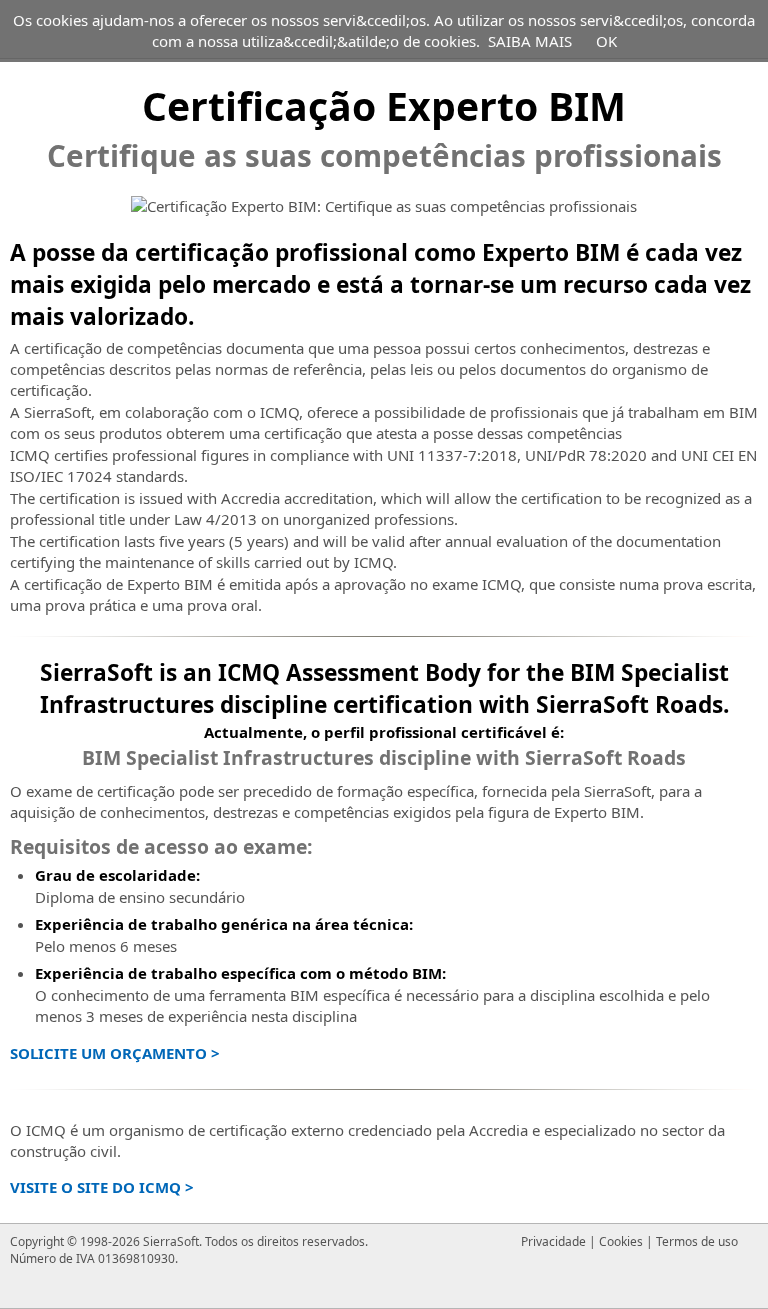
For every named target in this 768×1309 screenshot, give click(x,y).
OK (606, 41)
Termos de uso (697, 1241)
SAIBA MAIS (530, 41)
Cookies (621, 1241)
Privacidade (553, 1241)
